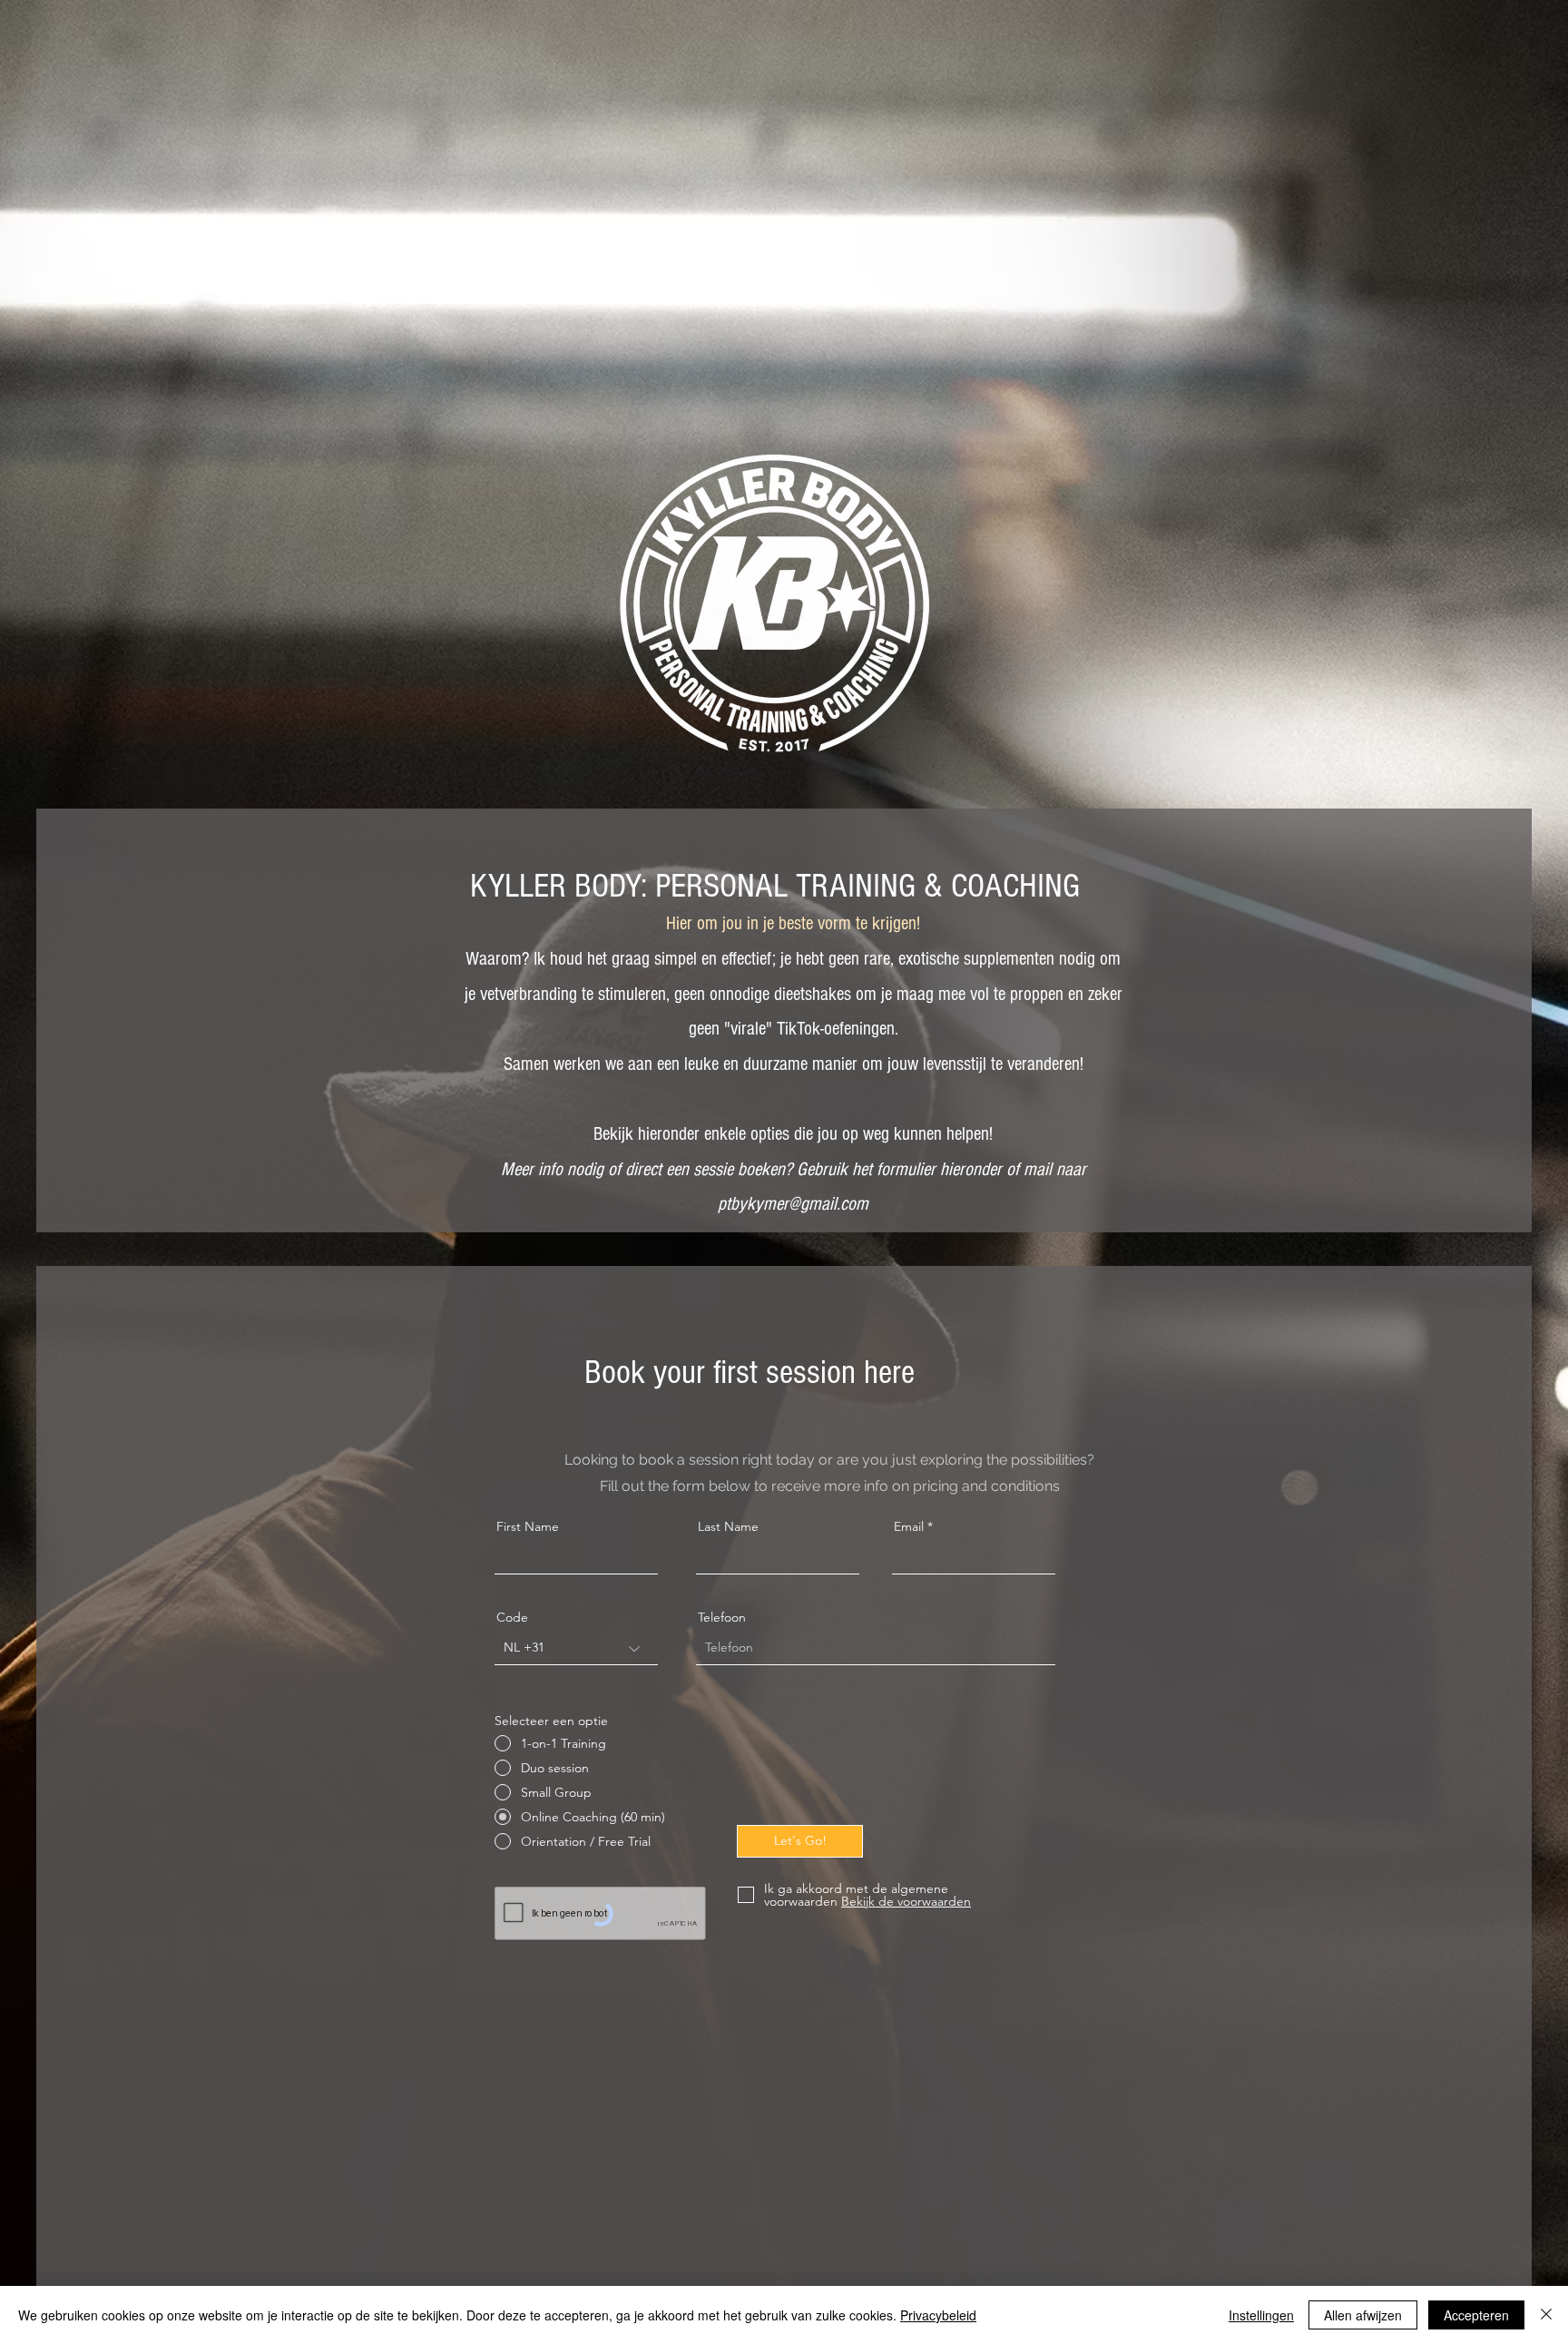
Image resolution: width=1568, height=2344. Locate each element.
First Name (528, 1526)
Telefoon (722, 1617)
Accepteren (1476, 2315)
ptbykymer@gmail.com (793, 1204)
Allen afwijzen (1363, 2315)
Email (909, 1526)
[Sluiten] (1546, 2315)
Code (512, 1617)
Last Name (728, 1526)
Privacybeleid (938, 2315)
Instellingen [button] (1261, 2315)
